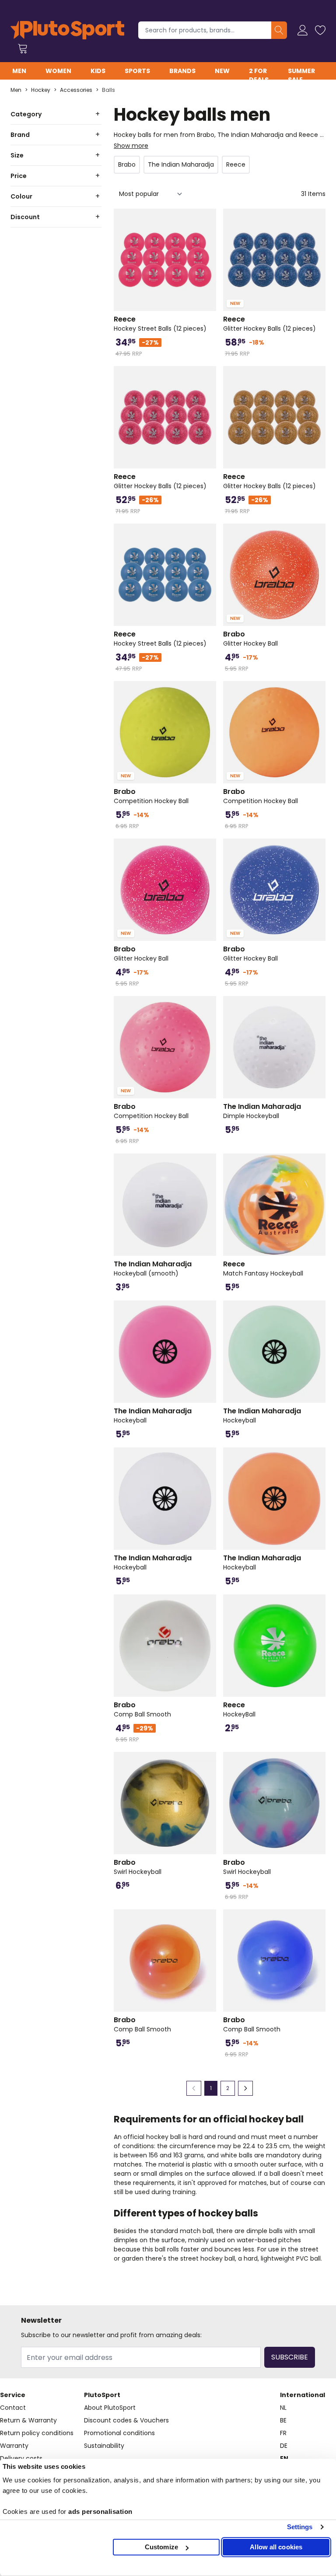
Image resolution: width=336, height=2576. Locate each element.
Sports (137, 71)
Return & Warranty (28, 2420)
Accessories (76, 90)
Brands (182, 71)
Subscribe (290, 2357)
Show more (131, 146)
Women (58, 71)
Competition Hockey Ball (151, 796)
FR (283, 2433)
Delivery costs (21, 2458)
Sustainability (104, 2446)
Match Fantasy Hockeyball (263, 1269)
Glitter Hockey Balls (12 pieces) (269, 324)
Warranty (14, 2446)
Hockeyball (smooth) (153, 1269)
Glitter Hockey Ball (250, 639)
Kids (98, 71)
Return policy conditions (37, 2433)
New (222, 71)
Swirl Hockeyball (138, 1867)
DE (284, 2446)
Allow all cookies (276, 2547)
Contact (13, 2408)
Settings (300, 2527)
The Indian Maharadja (181, 164)
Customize (161, 2547)
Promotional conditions (119, 2433)
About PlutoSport (110, 2408)
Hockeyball (153, 1416)
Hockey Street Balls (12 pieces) (160, 324)
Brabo (127, 164)
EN (284, 2458)
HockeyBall (239, 1709)
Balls (108, 90)
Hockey (41, 90)
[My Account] (303, 30)
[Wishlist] (320, 30)
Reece (236, 164)
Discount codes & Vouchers (126, 2420)
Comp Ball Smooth (142, 1709)
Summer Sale (301, 75)
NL (283, 2408)
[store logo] (67, 30)
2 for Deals (259, 75)
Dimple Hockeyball (262, 1111)
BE (283, 2420)
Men (19, 71)
